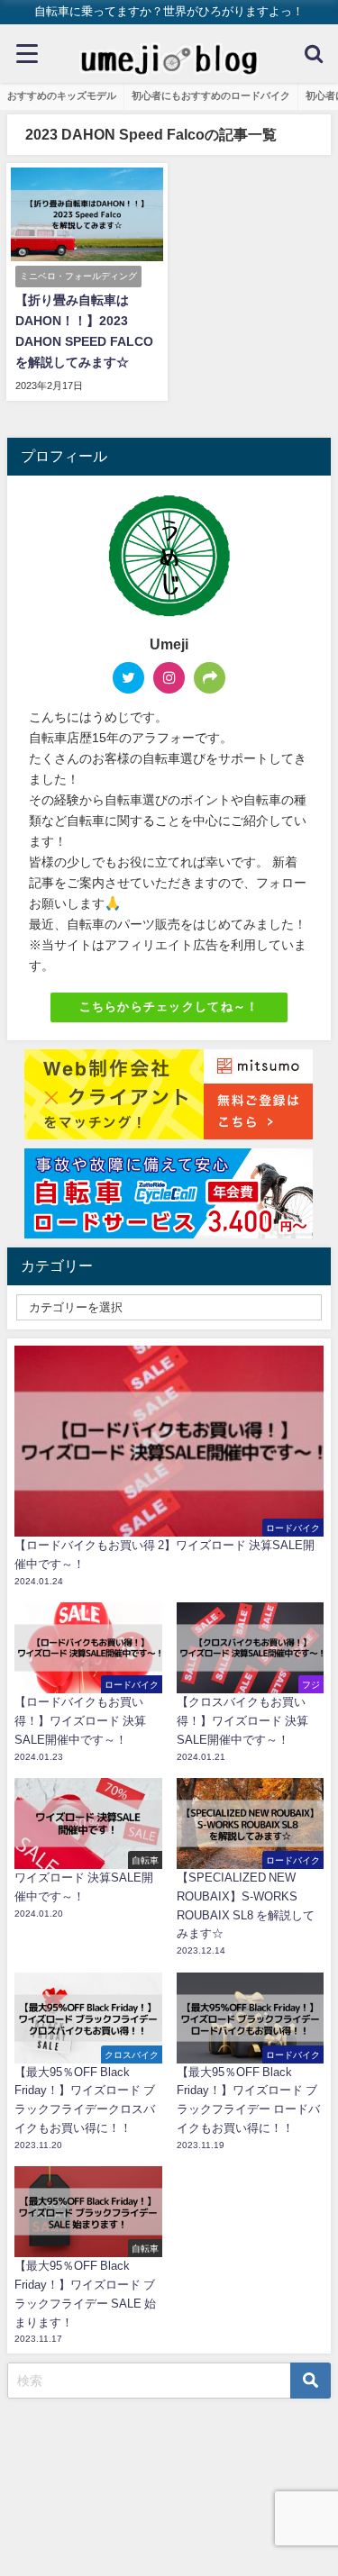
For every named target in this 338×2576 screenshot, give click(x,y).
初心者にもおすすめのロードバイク (211, 95)
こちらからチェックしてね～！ (169, 1007)
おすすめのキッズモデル (62, 95)
